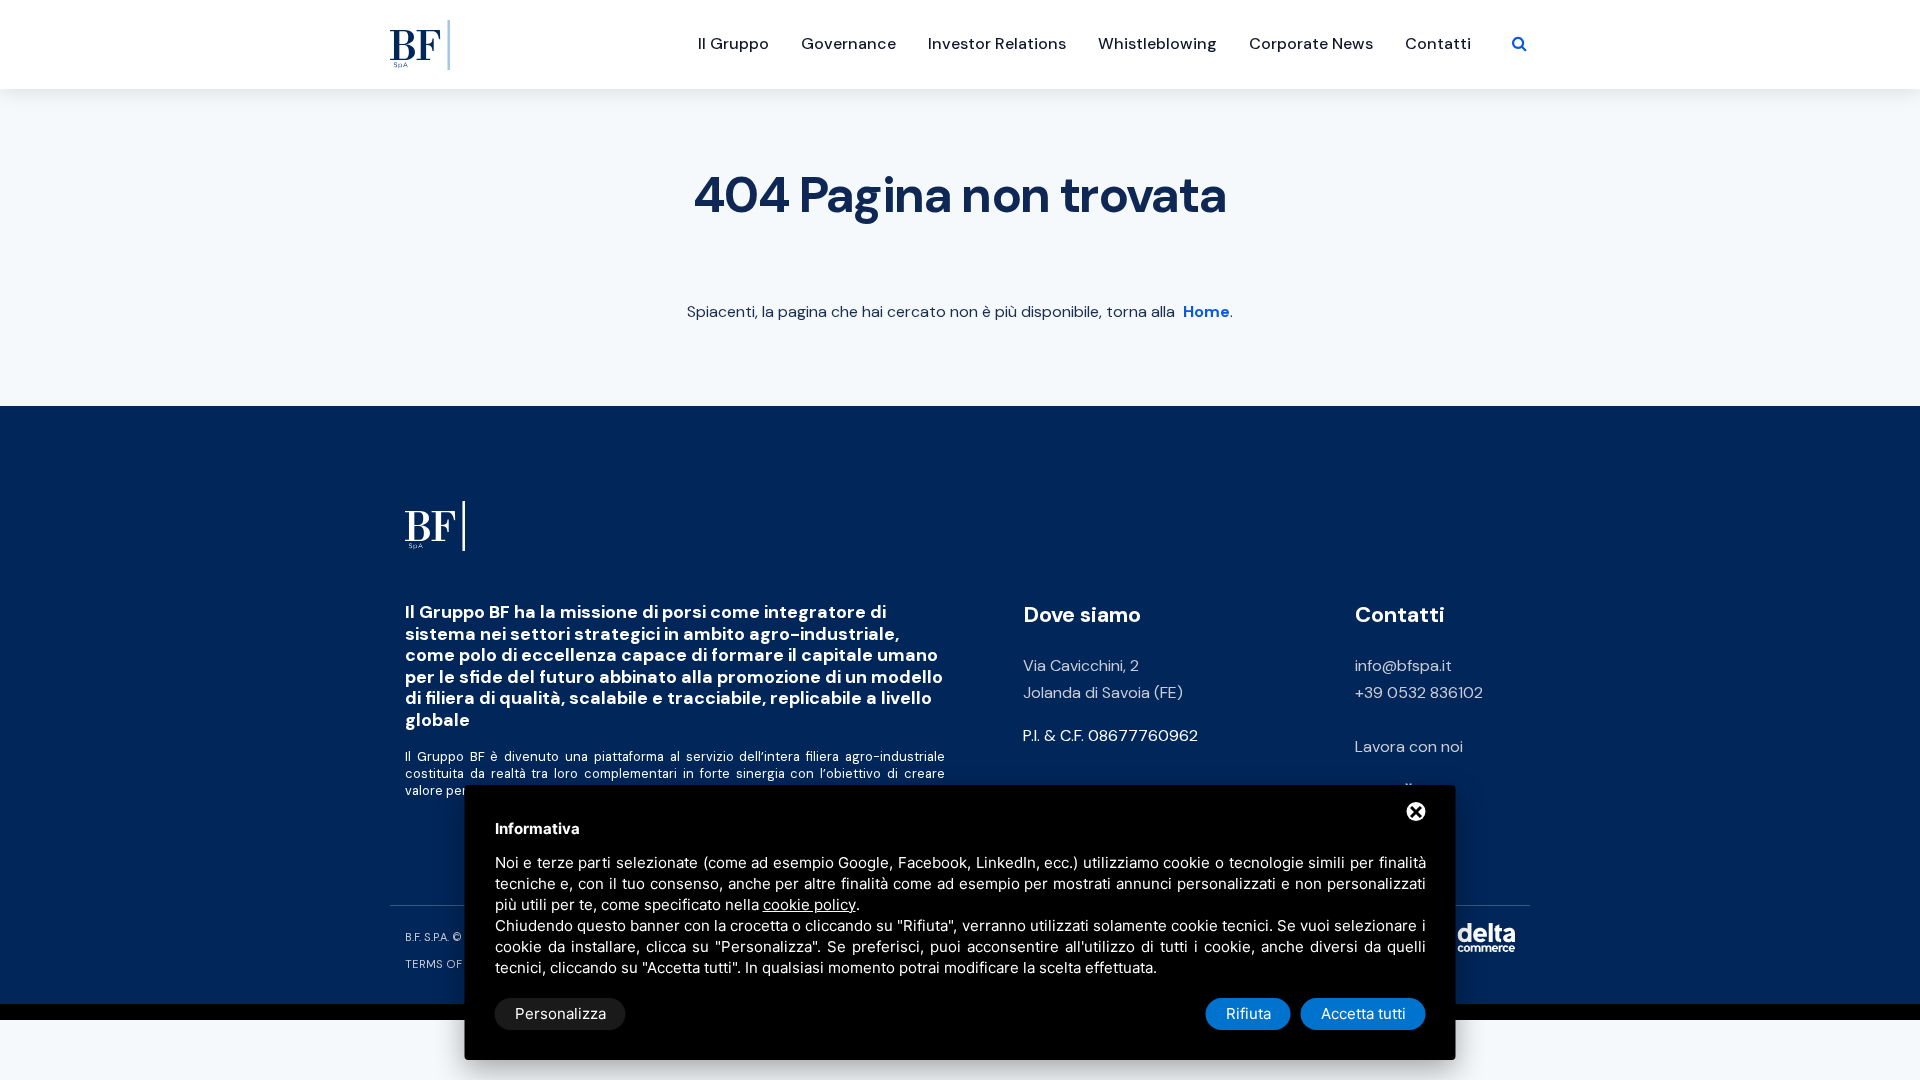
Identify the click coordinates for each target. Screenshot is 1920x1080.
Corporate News (1311, 43)
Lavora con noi (1409, 746)
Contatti (1438, 43)
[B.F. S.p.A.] (435, 524)
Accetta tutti (1363, 1013)
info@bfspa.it (1403, 665)
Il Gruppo (733, 43)
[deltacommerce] (1470, 936)
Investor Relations (997, 43)
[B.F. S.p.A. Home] (420, 35)
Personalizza (560, 1013)
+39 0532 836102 (1419, 692)
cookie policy (809, 904)
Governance (848, 43)
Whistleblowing (1157, 43)
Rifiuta (1248, 1013)
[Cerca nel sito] (1519, 43)
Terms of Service (458, 964)
